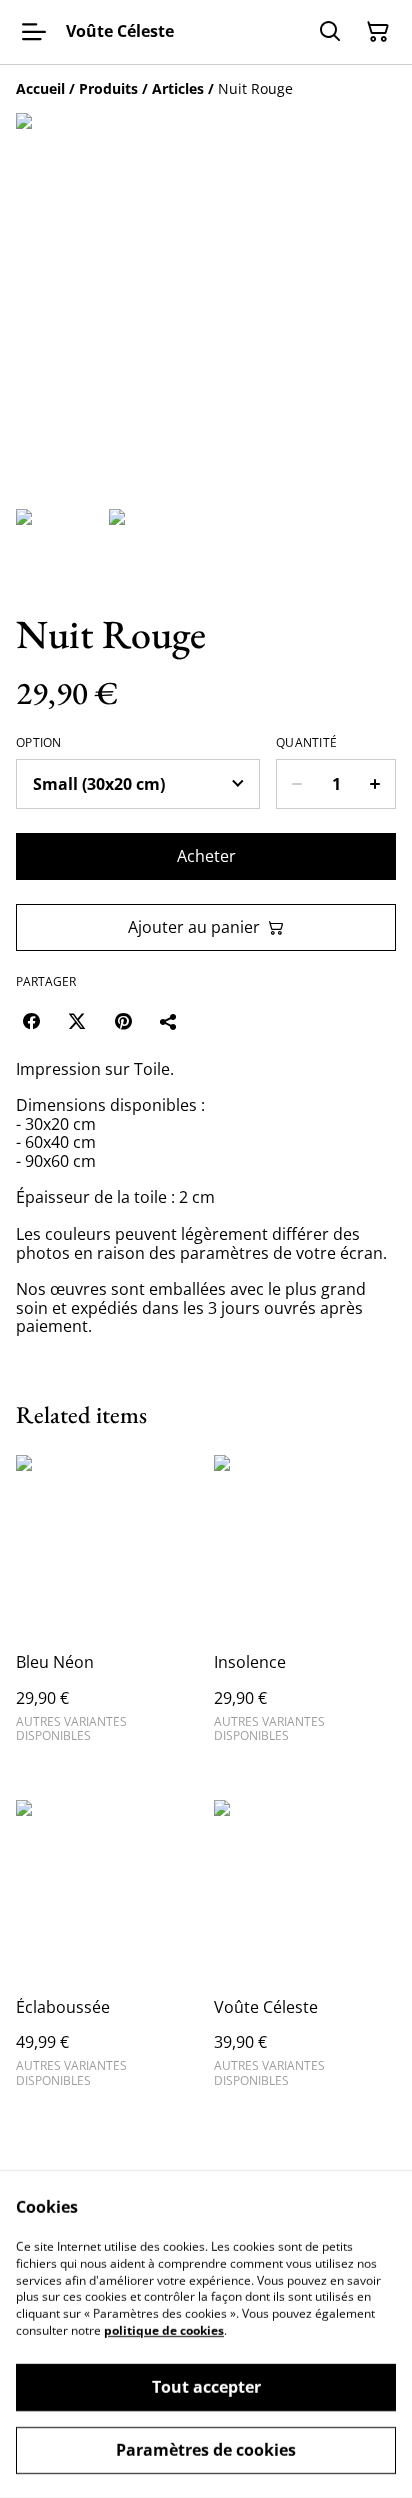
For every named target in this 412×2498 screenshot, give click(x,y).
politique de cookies (164, 2330)
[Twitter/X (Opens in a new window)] (77, 1021)
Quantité (306, 743)
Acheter (206, 856)
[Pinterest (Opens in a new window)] (123, 1021)
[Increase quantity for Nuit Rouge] (375, 784)
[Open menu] (34, 32)
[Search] (330, 32)
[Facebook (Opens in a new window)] (31, 1021)
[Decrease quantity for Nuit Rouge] (296, 784)
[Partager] (169, 1021)
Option (39, 743)
